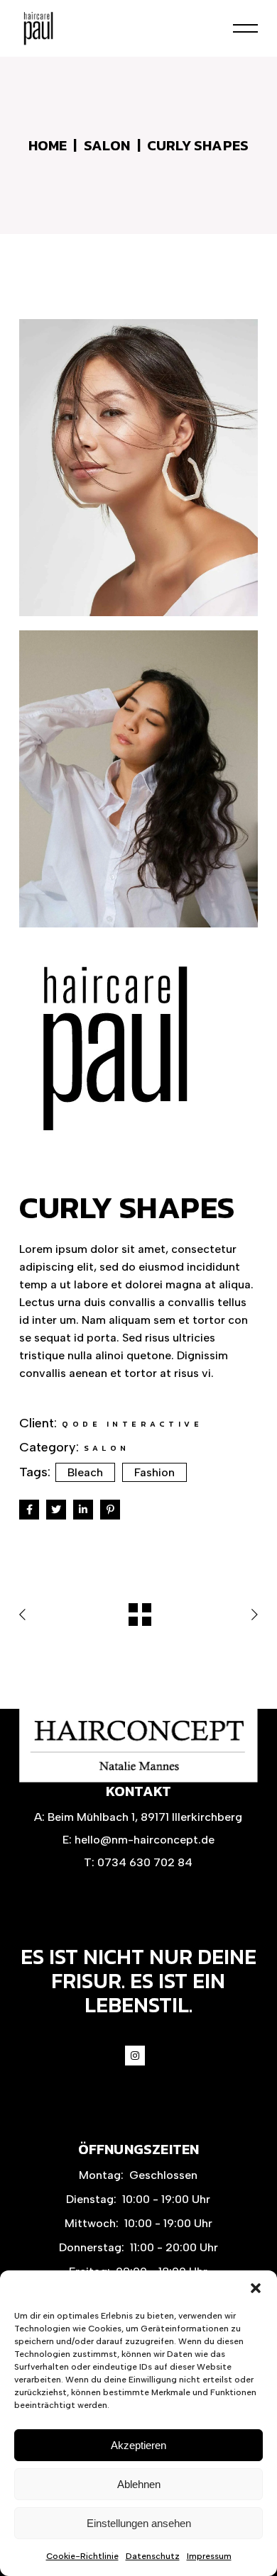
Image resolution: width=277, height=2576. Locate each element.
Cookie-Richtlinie (82, 2556)
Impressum (209, 2556)
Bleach (85, 1472)
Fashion (154, 1472)
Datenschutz (153, 2556)
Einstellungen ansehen (139, 2523)
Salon (107, 1448)
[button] (256, 2288)
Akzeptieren (138, 2445)
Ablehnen (139, 2484)
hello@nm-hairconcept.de (145, 1840)
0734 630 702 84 (145, 1862)
